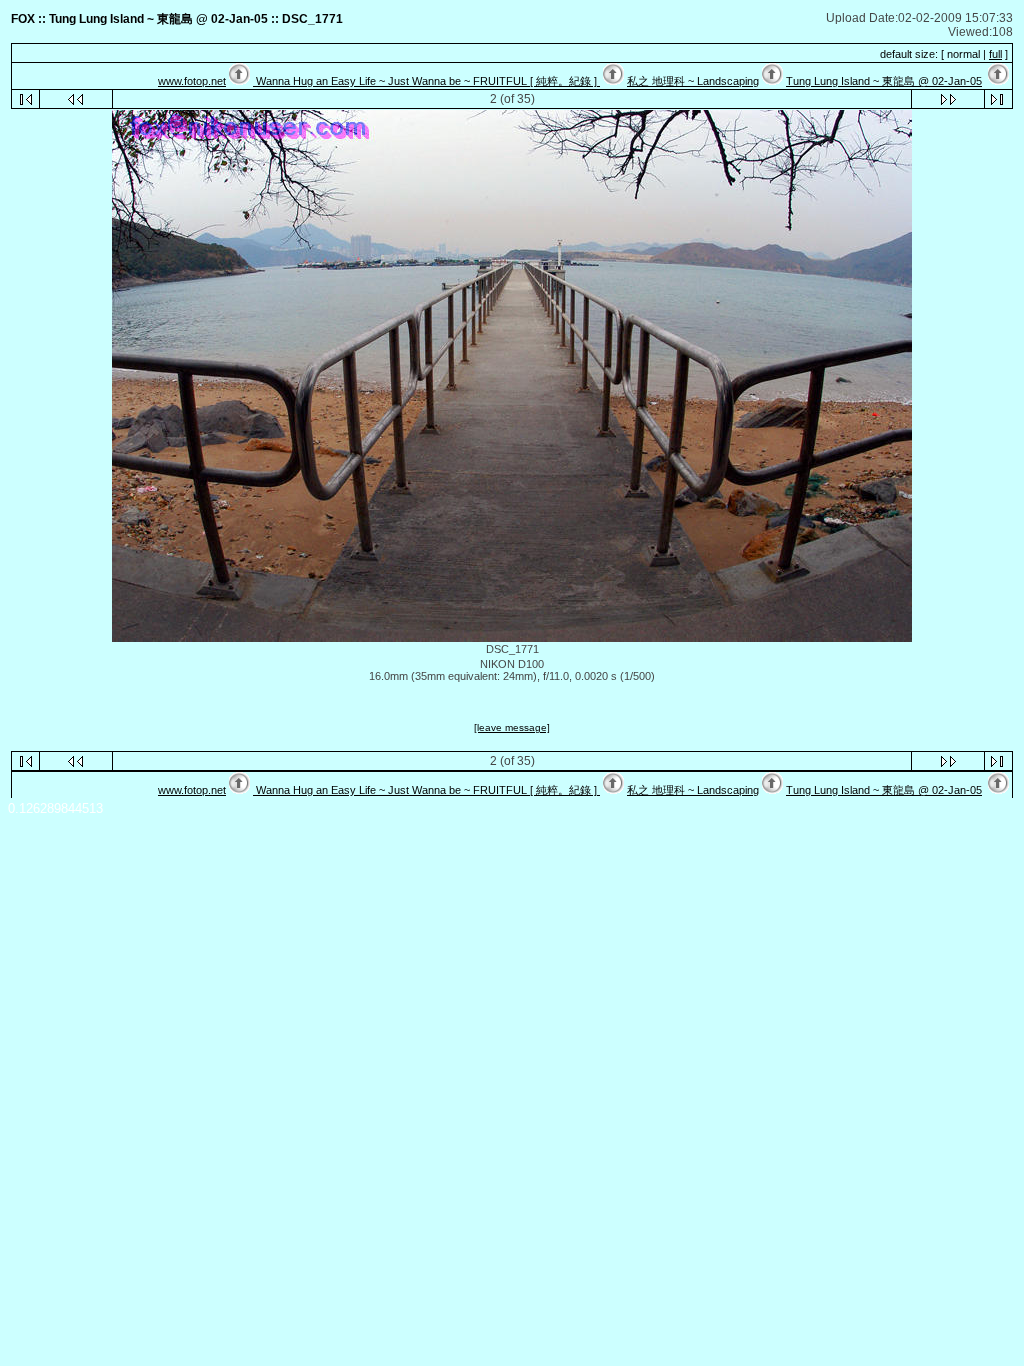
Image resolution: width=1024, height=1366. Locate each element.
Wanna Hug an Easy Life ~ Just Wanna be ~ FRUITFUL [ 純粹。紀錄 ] (426, 81)
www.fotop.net (192, 81)
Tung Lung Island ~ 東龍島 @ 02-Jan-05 (884, 81)
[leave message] (512, 727)
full (995, 54)
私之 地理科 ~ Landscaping (693, 81)
